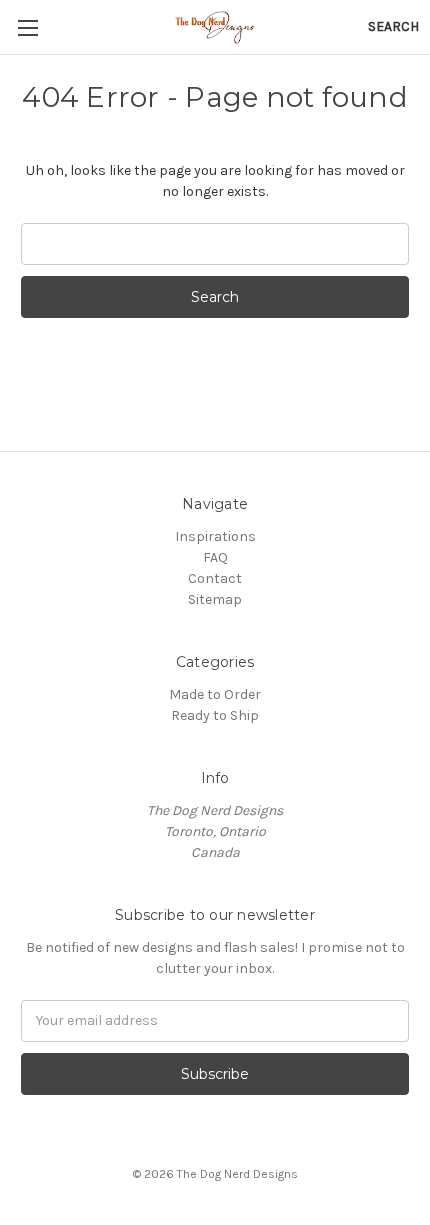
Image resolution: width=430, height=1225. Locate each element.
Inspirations (215, 536)
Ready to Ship (215, 715)
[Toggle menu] (27, 27)
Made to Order (215, 694)
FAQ (215, 557)
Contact (215, 578)
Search (393, 26)
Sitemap (215, 599)
